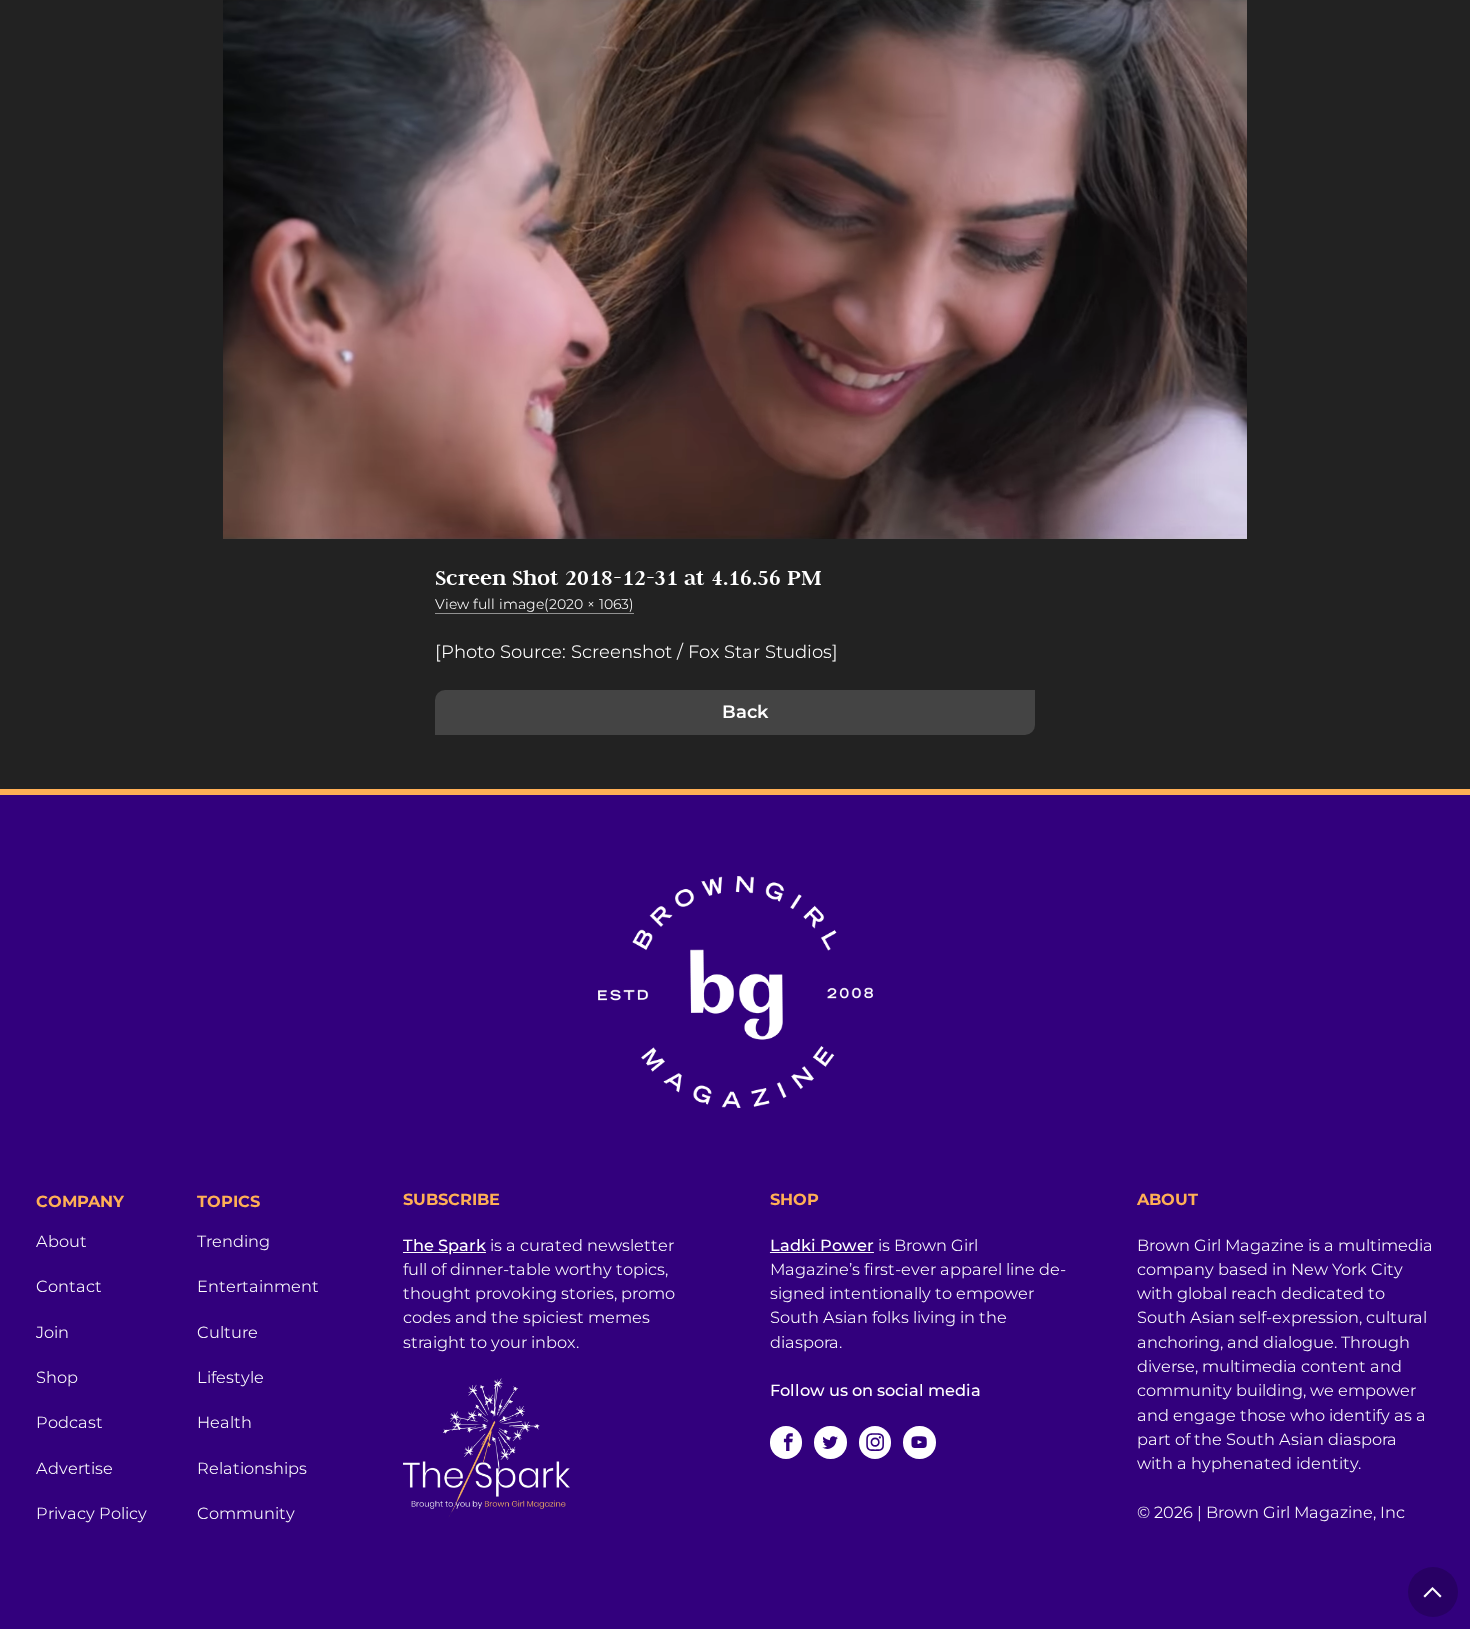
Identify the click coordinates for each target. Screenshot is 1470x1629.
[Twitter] (830, 1442)
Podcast (69, 1422)
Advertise (74, 1468)
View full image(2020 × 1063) (534, 604)
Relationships (252, 1468)
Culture (227, 1332)
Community (246, 1513)
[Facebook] (786, 1442)
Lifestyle (230, 1377)
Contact (69, 1286)
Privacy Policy (91, 1513)
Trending (233, 1241)
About (61, 1241)
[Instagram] (875, 1442)
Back (745, 712)
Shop (57, 1377)
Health (224, 1422)
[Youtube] (919, 1442)
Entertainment (258, 1286)
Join (52, 1332)
